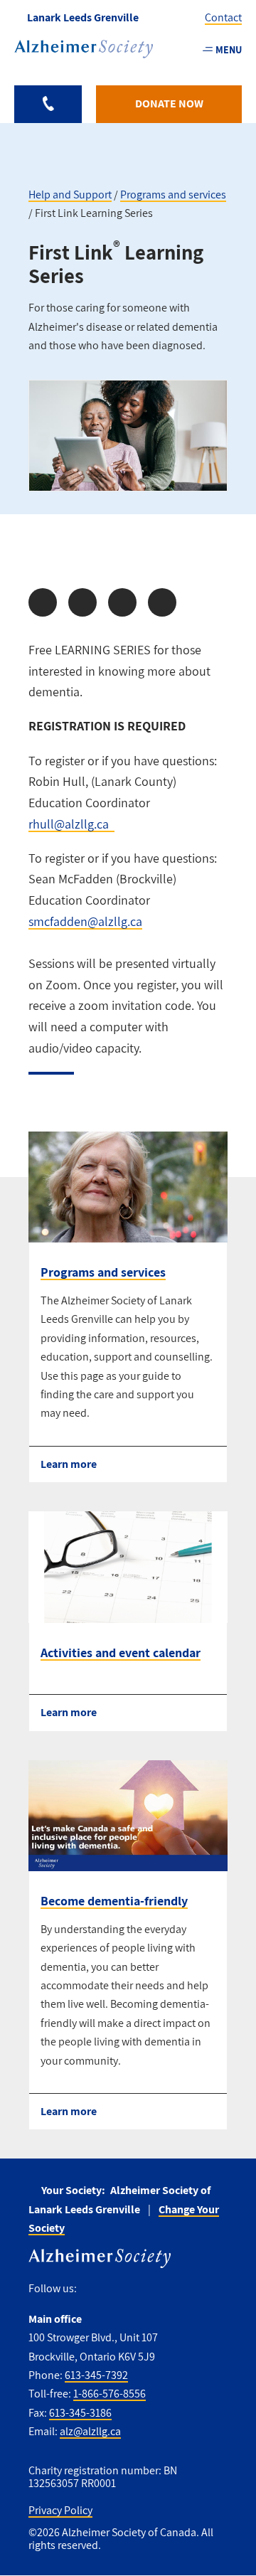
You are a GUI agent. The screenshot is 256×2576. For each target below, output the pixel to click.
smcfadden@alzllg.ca (85, 921)
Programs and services (173, 195)
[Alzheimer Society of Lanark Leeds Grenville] (84, 49)
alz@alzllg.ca (90, 2431)
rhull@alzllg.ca (69, 824)
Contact (223, 17)
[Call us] (48, 104)
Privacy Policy (60, 2510)
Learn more (69, 1464)
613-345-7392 (96, 2375)
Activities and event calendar (121, 1652)
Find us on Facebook (93, 2288)
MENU (229, 49)
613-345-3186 (80, 2413)
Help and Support (70, 195)
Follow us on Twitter (119, 2288)
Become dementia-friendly (114, 1901)
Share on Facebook (43, 602)
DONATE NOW (169, 103)
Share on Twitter (82, 602)
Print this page (162, 602)
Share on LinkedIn (122, 602)
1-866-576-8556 (110, 2394)
